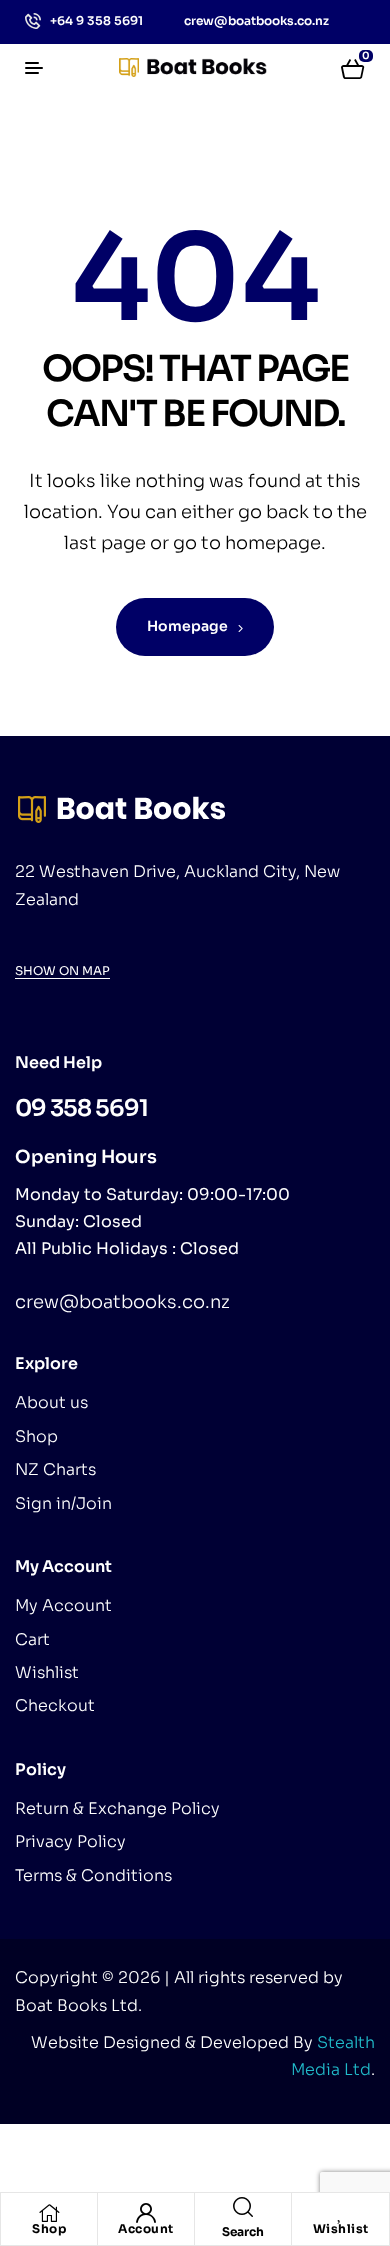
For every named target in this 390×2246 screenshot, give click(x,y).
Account (146, 2228)
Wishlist (341, 2228)
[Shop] (49, 2213)
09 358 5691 (81, 1108)
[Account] (146, 2213)
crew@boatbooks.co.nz (122, 1302)
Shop (49, 2228)
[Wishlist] (341, 2213)
